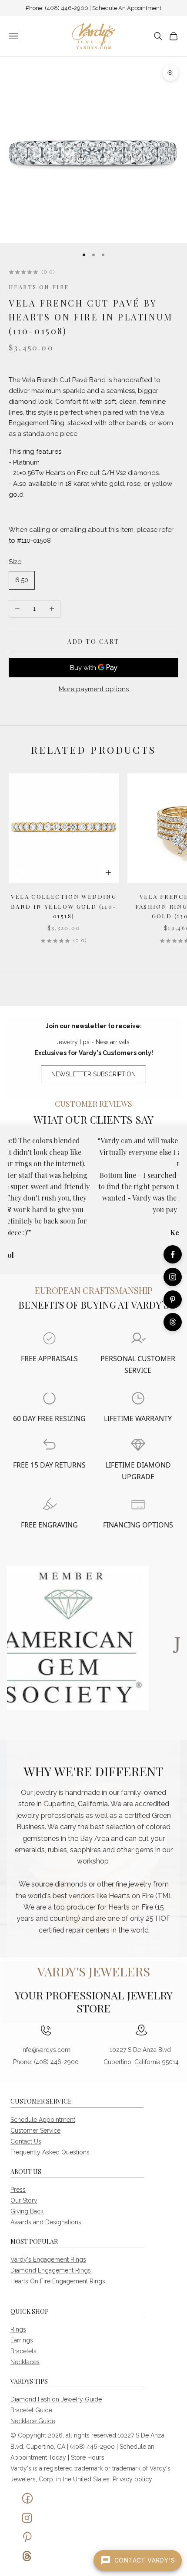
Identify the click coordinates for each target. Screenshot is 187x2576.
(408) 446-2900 (67, 8)
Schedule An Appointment (127, 8)
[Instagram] (173, 1277)
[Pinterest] (173, 1300)
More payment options (94, 689)
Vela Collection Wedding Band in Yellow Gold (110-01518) (64, 906)
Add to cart (93, 642)
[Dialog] (49, 1338)
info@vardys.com (46, 2050)
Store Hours (88, 2457)
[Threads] (173, 1322)
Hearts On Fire (39, 287)
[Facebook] (173, 1254)
